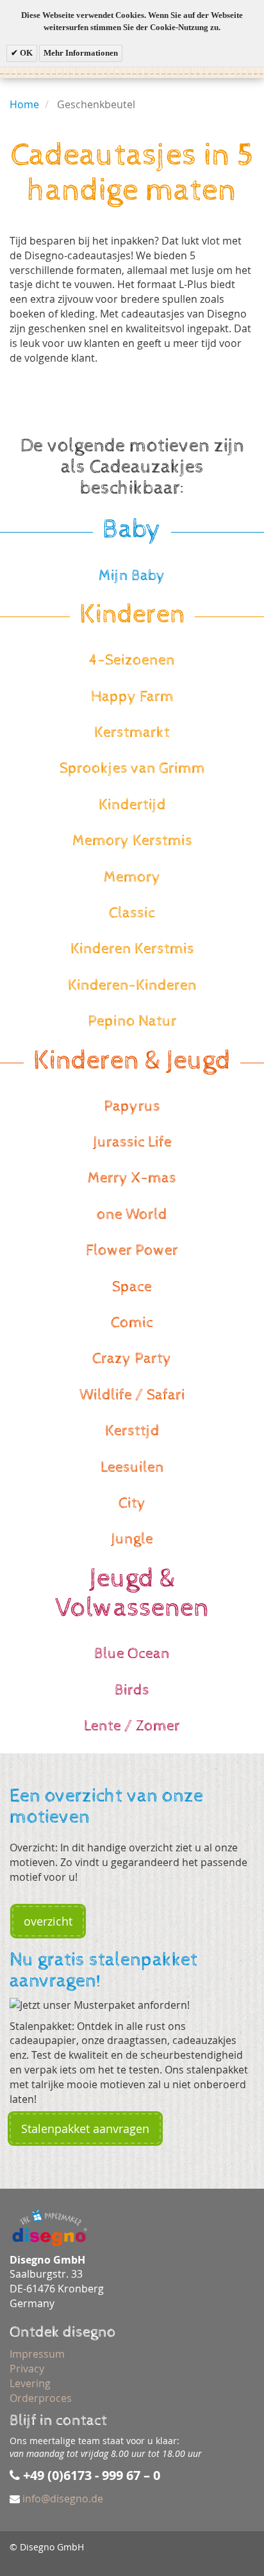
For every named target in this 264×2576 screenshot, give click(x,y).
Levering (30, 2383)
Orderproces (41, 2398)
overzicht (48, 1921)
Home (24, 104)
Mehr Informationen (81, 53)
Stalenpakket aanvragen (85, 2129)
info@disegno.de (63, 2499)
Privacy (27, 2369)
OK (25, 53)
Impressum (37, 2354)
